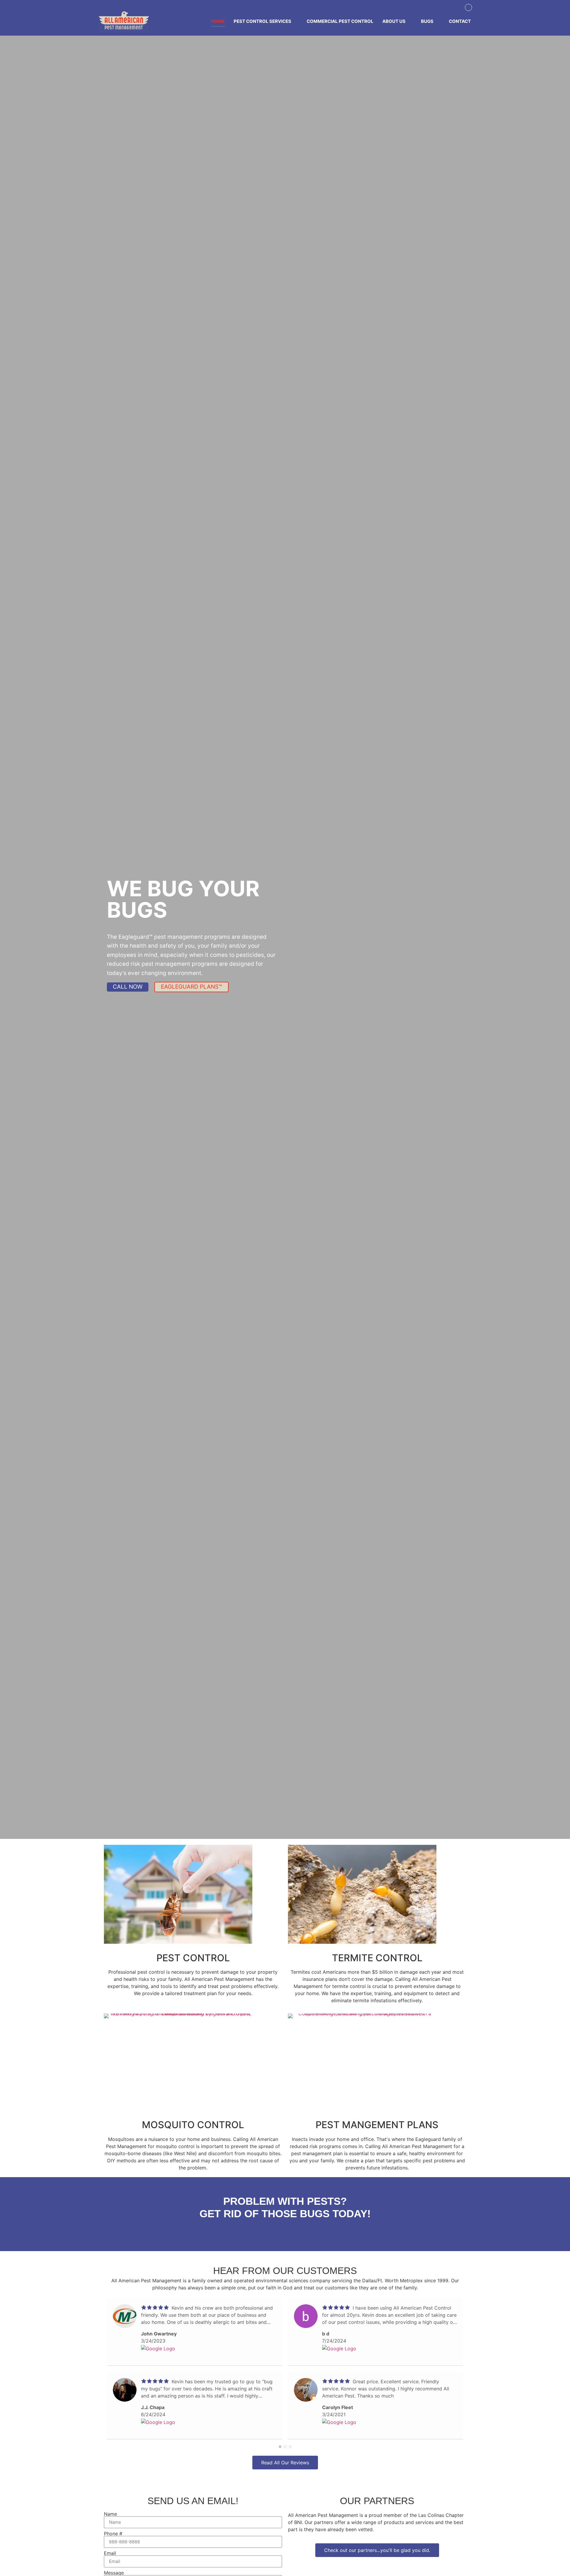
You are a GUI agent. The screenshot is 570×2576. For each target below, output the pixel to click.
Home (218, 21)
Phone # (113, 2534)
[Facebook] (468, 7)
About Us (394, 21)
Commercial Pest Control (340, 21)
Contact (460, 21)
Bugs (427, 21)
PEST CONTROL (193, 1958)
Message (114, 2573)
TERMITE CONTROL (377, 1958)
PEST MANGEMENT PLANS (377, 2125)
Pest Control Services (262, 21)
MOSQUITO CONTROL (193, 2125)
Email (110, 2553)
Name (110, 2514)
